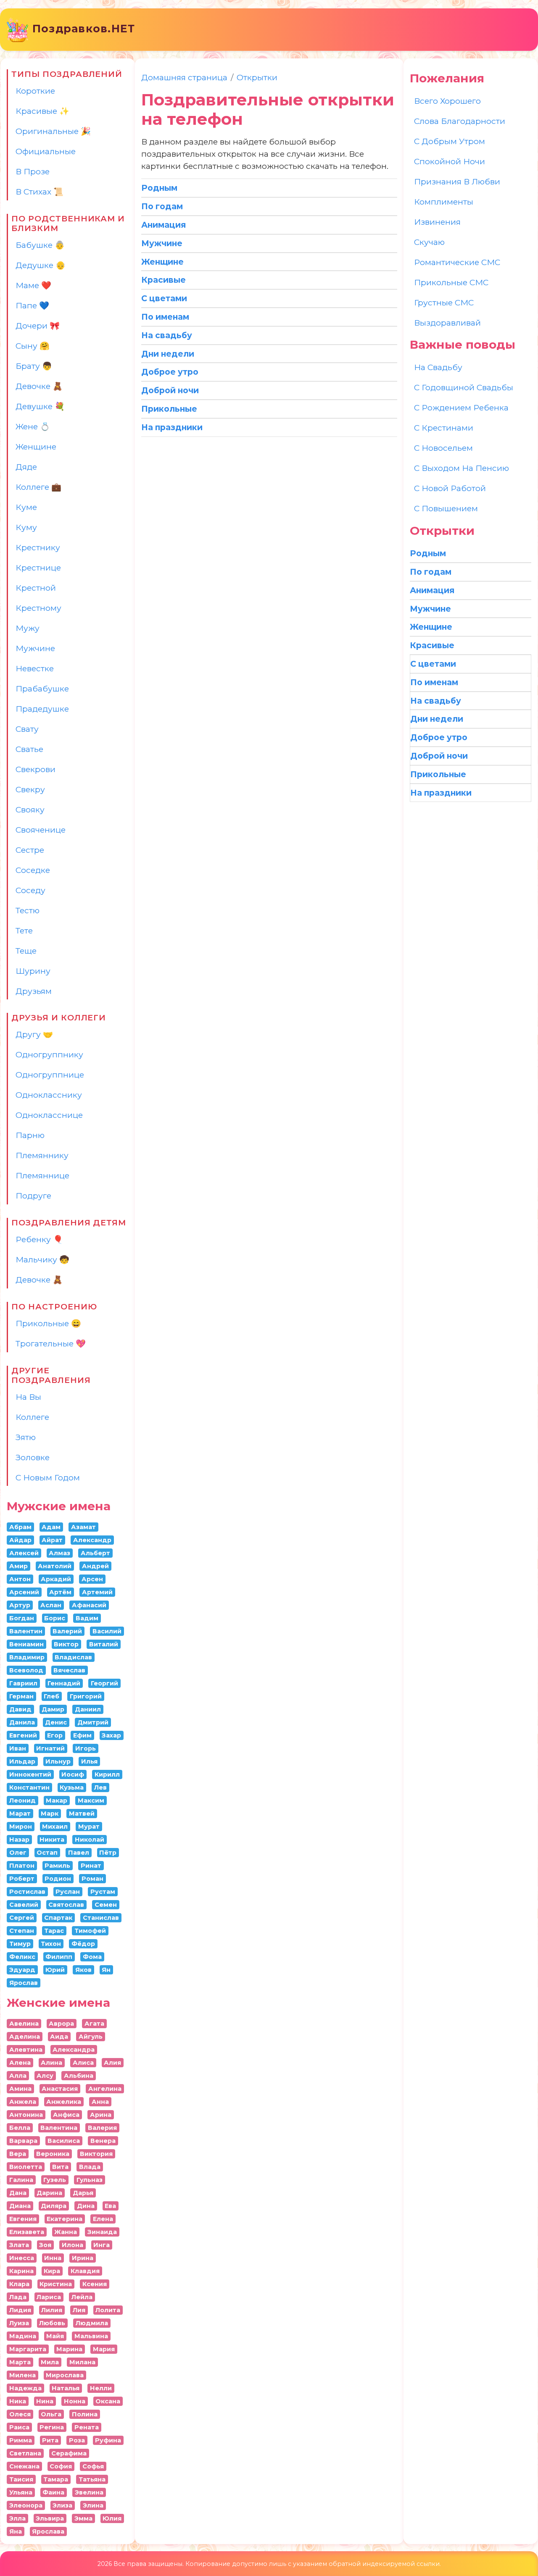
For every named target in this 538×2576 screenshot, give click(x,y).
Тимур (20, 1944)
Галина (21, 2180)
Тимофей (90, 1931)
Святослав (66, 1905)
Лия (79, 2310)
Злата (19, 2245)
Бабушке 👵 (40, 245)
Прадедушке (42, 709)
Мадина (23, 2336)
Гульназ (90, 2180)
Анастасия (60, 2089)
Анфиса (66, 2115)
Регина (52, 2427)
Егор (55, 1735)
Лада (18, 2297)
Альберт (95, 1553)
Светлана (25, 2453)
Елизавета (27, 2232)
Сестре (30, 850)
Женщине (36, 447)
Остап (47, 1853)
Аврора (61, 2024)
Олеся (20, 2414)
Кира (52, 2271)
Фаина (53, 2492)
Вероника (53, 2154)
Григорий (86, 1696)
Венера (103, 2141)
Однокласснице (49, 1115)
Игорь (86, 1748)
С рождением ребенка (461, 407)
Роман (92, 1879)
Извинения (437, 222)
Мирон (21, 1827)
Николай (90, 1840)
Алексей (24, 1553)
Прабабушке (42, 689)
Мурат (89, 1827)
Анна (100, 2102)
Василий (107, 1631)
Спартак (58, 1918)
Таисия (21, 2479)
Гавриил (23, 1683)
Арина (101, 2115)
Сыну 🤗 (33, 346)
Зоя (45, 2245)
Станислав (101, 1918)
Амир (18, 1566)
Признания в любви (457, 181)
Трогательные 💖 (51, 1343)
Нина (45, 2401)
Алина (51, 2063)
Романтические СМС (457, 262)
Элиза (62, 2505)
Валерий (67, 1631)
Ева (110, 2206)
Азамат (83, 1527)
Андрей (95, 1566)
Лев (100, 1787)
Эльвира (50, 2518)
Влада (90, 2167)
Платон (22, 1866)
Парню (30, 1135)
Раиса (19, 2427)
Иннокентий (30, 1774)
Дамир (53, 1709)
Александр (92, 1540)
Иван (18, 1748)
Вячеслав (69, 1670)
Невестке (35, 668)
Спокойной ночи (450, 161)
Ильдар (22, 1761)
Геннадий (64, 1683)
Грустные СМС (444, 302)
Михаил (55, 1827)
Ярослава (48, 2531)
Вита (60, 2167)
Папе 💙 (32, 305)
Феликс (22, 1957)
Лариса (49, 2297)
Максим (91, 1801)
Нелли (101, 2388)
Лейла (82, 2297)
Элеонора (26, 2505)
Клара (19, 2284)
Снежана (24, 2466)
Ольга (51, 2414)
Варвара (23, 2141)
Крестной (36, 588)
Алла (18, 2076)
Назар (19, 1840)
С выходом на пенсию (462, 468)
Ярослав (24, 1983)
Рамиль (57, 1866)
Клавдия (85, 2271)
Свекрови (36, 769)
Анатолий (55, 1566)
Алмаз (59, 1553)
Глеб (51, 1696)
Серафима (69, 2453)
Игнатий (50, 1748)
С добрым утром (450, 141)
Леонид (22, 1801)
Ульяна (21, 2492)
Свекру (30, 789)
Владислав (73, 1657)
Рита (50, 2440)
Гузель (55, 2180)
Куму (26, 527)
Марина (69, 2349)
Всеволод (26, 1670)
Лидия (20, 2310)
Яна (16, 2531)
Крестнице (38, 568)
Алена (20, 2063)
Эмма (83, 2518)
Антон (20, 1579)
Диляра (54, 2206)
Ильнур (58, 1761)
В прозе (33, 171)
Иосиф (73, 1774)
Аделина (25, 2037)
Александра (74, 2050)
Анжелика (64, 2102)
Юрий (55, 1970)
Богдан (22, 1618)
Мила (50, 2362)
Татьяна (92, 2479)
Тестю (28, 910)
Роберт (22, 1879)
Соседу (30, 890)
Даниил (88, 1709)
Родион (58, 1879)
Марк (50, 1814)
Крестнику (38, 547)
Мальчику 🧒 (42, 1259)
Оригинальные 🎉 (53, 131)
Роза (77, 2440)
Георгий (104, 1683)
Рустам (103, 1892)
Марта (20, 2362)
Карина (21, 2271)
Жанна (66, 2232)
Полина (85, 2414)
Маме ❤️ (33, 285)
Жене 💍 (33, 426)
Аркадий (56, 1579)
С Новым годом (48, 1477)
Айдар (20, 1540)
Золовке (33, 1457)
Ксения (95, 2284)
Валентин (26, 1631)
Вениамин (26, 1644)
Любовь (52, 2323)
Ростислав (27, 1892)
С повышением (446, 508)
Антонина (26, 2115)
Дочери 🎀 (38, 326)
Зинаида (102, 2232)
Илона (73, 2245)
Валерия (102, 2128)
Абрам (20, 1527)
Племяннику (42, 1155)
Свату (27, 729)
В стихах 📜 (40, 192)
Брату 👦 (34, 366)
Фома (92, 1957)
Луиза (19, 2323)
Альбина (79, 2076)
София (61, 2466)
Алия (112, 2063)
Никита (52, 1840)
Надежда (25, 2388)
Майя (55, 2336)
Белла (20, 2128)
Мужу (28, 628)
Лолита (108, 2310)
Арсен (92, 1579)
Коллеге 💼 (38, 487)
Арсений (24, 1592)
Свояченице (41, 830)
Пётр (108, 1853)
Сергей (22, 1918)
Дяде (26, 467)
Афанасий (89, 1605)
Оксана (108, 2401)
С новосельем (443, 448)
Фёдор (83, 1944)
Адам (51, 1527)
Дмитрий (93, 1722)
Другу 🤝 (34, 1034)
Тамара (56, 2479)
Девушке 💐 (40, 406)
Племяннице (42, 1175)
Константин (29, 1787)
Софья (93, 2466)
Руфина (108, 2440)
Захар (111, 1735)
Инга (102, 2245)
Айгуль (91, 2037)
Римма (21, 2440)
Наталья (66, 2388)
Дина (86, 2206)
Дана (18, 2193)
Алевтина (26, 2050)
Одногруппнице (50, 1075)
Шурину (33, 971)
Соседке (33, 870)
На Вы (28, 1397)
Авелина (24, 2024)
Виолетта (26, 2167)
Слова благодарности (460, 121)
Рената (87, 2427)
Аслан (51, 1605)
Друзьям (34, 991)
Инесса (22, 2258)
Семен (106, 1905)
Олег (18, 1853)
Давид (20, 1709)
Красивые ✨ (42, 111)
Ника (18, 2401)
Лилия (52, 2310)
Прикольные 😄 (48, 1323)
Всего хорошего (447, 101)
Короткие (35, 91)
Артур (20, 1605)
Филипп (59, 1957)
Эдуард (22, 1970)
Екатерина (65, 2219)
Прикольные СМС (451, 282)
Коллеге (32, 1417)
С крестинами (444, 428)
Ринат (91, 1866)
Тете (24, 931)
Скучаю (429, 242)
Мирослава (65, 2375)
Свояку (30, 810)
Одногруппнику (49, 1054)
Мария (104, 2349)
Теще (26, 951)
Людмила (92, 2323)
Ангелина (105, 2089)
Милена (22, 2375)
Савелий (24, 1905)
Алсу (45, 2076)
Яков (83, 1970)
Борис (55, 1618)
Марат (20, 1814)
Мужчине (35, 648)
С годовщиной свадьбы (464, 387)
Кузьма (72, 1787)
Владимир (27, 1657)
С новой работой (450, 488)
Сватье (29, 749)
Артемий (97, 1592)
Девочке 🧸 (39, 386)
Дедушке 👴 (41, 265)
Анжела (23, 2102)
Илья (89, 1761)
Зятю (26, 1437)
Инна (53, 2258)
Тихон (51, 1944)
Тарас (54, 1931)
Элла (17, 2518)
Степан (22, 1931)
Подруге (33, 1196)
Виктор (66, 1644)
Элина (93, 2505)
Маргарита (28, 2349)
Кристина (56, 2284)
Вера (18, 2154)
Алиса (83, 2063)
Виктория (96, 2154)
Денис (56, 1722)
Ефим (82, 1735)
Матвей (82, 1814)
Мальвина (91, 2336)
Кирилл (107, 1774)
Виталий (104, 1644)
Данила (22, 1722)
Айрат (52, 1540)
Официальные (46, 151)
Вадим (87, 1618)
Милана (82, 2362)
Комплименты (444, 202)
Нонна (75, 2401)
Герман (21, 1696)
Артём (60, 1592)
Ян (106, 1970)
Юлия (112, 2518)
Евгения (23, 2219)
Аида (59, 2037)
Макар (57, 1801)
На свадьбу (438, 367)
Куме (26, 507)
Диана (20, 2206)
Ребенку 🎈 (39, 1239)
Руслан (68, 1892)
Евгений (23, 1735)
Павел (79, 1853)
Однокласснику (49, 1095)
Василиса (64, 2141)
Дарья (83, 2193)
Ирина (83, 2258)
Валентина (59, 2128)
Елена (103, 2219)
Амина (20, 2089)
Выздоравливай (447, 323)
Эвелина (89, 2492)
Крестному (38, 608)
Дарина (49, 2193)
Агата (94, 2024)
